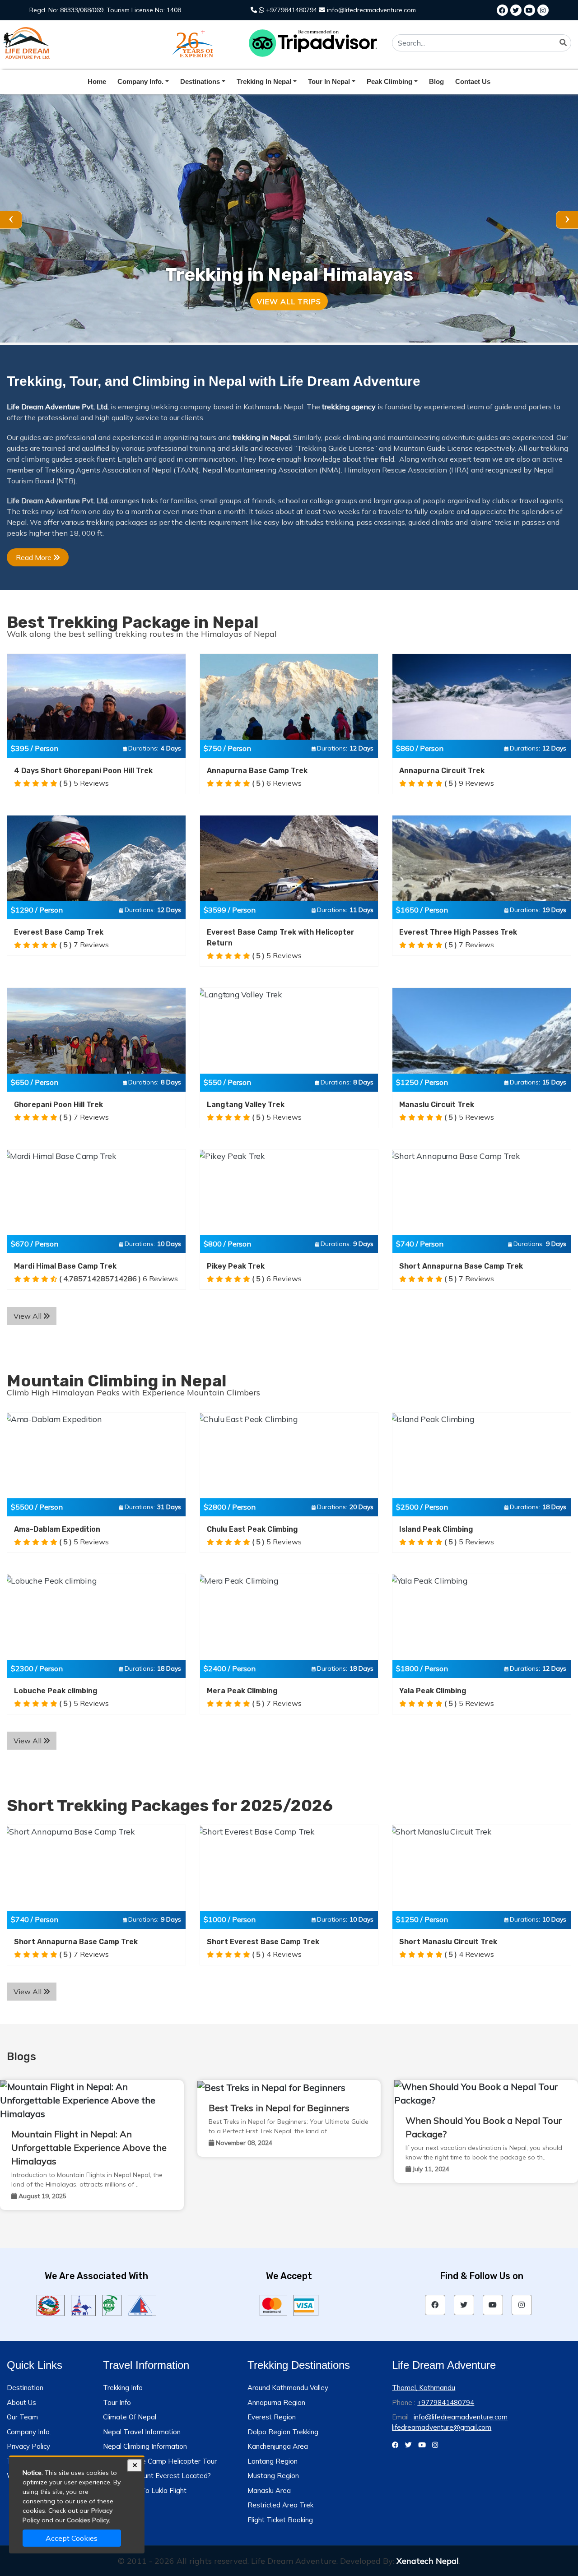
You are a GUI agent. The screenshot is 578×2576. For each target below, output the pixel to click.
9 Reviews (469, 783)
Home (97, 81)
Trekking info (123, 2388)
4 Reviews (277, 1954)
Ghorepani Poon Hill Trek (58, 1105)
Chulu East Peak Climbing (252, 1529)
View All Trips (289, 301)
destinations (200, 81)
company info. (140, 81)
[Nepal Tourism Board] (83, 2304)
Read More (35, 557)
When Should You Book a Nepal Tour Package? (484, 2127)
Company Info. (29, 2432)
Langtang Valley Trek (246, 1105)
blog (436, 81)
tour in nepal (329, 81)
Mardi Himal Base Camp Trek (65, 1266)
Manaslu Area (269, 2490)
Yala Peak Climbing (433, 1691)
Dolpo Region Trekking (283, 2432)
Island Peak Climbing (436, 1529)
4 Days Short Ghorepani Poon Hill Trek (83, 771)
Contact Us (473, 81)
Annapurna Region (276, 2402)
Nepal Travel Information (142, 2432)
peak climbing (389, 81)
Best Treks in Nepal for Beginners (279, 2108)
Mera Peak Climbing (242, 1691)
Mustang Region (273, 2476)
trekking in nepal (264, 81)
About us (21, 2402)
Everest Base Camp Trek (59, 932)
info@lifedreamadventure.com (371, 10)
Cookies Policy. (89, 2520)
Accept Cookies (72, 2538)
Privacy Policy (28, 2446)
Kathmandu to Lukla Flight (145, 2490)
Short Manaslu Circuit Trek (448, 1942)
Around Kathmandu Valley (288, 2388)
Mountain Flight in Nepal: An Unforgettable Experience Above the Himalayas (89, 2147)
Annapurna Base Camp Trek (257, 771)
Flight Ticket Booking (280, 2520)
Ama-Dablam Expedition (57, 1529)
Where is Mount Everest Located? (157, 2476)
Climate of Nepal (130, 2417)
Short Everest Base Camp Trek (263, 1942)
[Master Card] (273, 2304)
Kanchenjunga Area (278, 2446)
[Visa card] (306, 2304)
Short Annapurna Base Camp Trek (461, 1266)
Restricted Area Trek (280, 2505)
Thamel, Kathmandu (424, 2388)
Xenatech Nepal (428, 2561)
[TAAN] (112, 2304)
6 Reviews (277, 783)
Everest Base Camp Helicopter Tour (160, 2461)
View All (28, 1316)
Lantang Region (273, 2461)
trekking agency (349, 407)
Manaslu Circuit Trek (437, 1105)
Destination (25, 2388)
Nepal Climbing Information (145, 2446)
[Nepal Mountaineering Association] (142, 2304)
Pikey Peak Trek (236, 1266)
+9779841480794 (291, 10)
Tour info (117, 2402)
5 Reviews (84, 783)
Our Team (22, 2417)
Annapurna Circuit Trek (442, 771)
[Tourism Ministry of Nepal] (51, 2304)
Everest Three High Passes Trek (458, 932)
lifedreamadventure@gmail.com (442, 2427)
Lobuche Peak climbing (56, 1691)
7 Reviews (84, 945)
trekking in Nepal (261, 437)
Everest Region (272, 2417)
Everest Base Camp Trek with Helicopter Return (281, 938)
